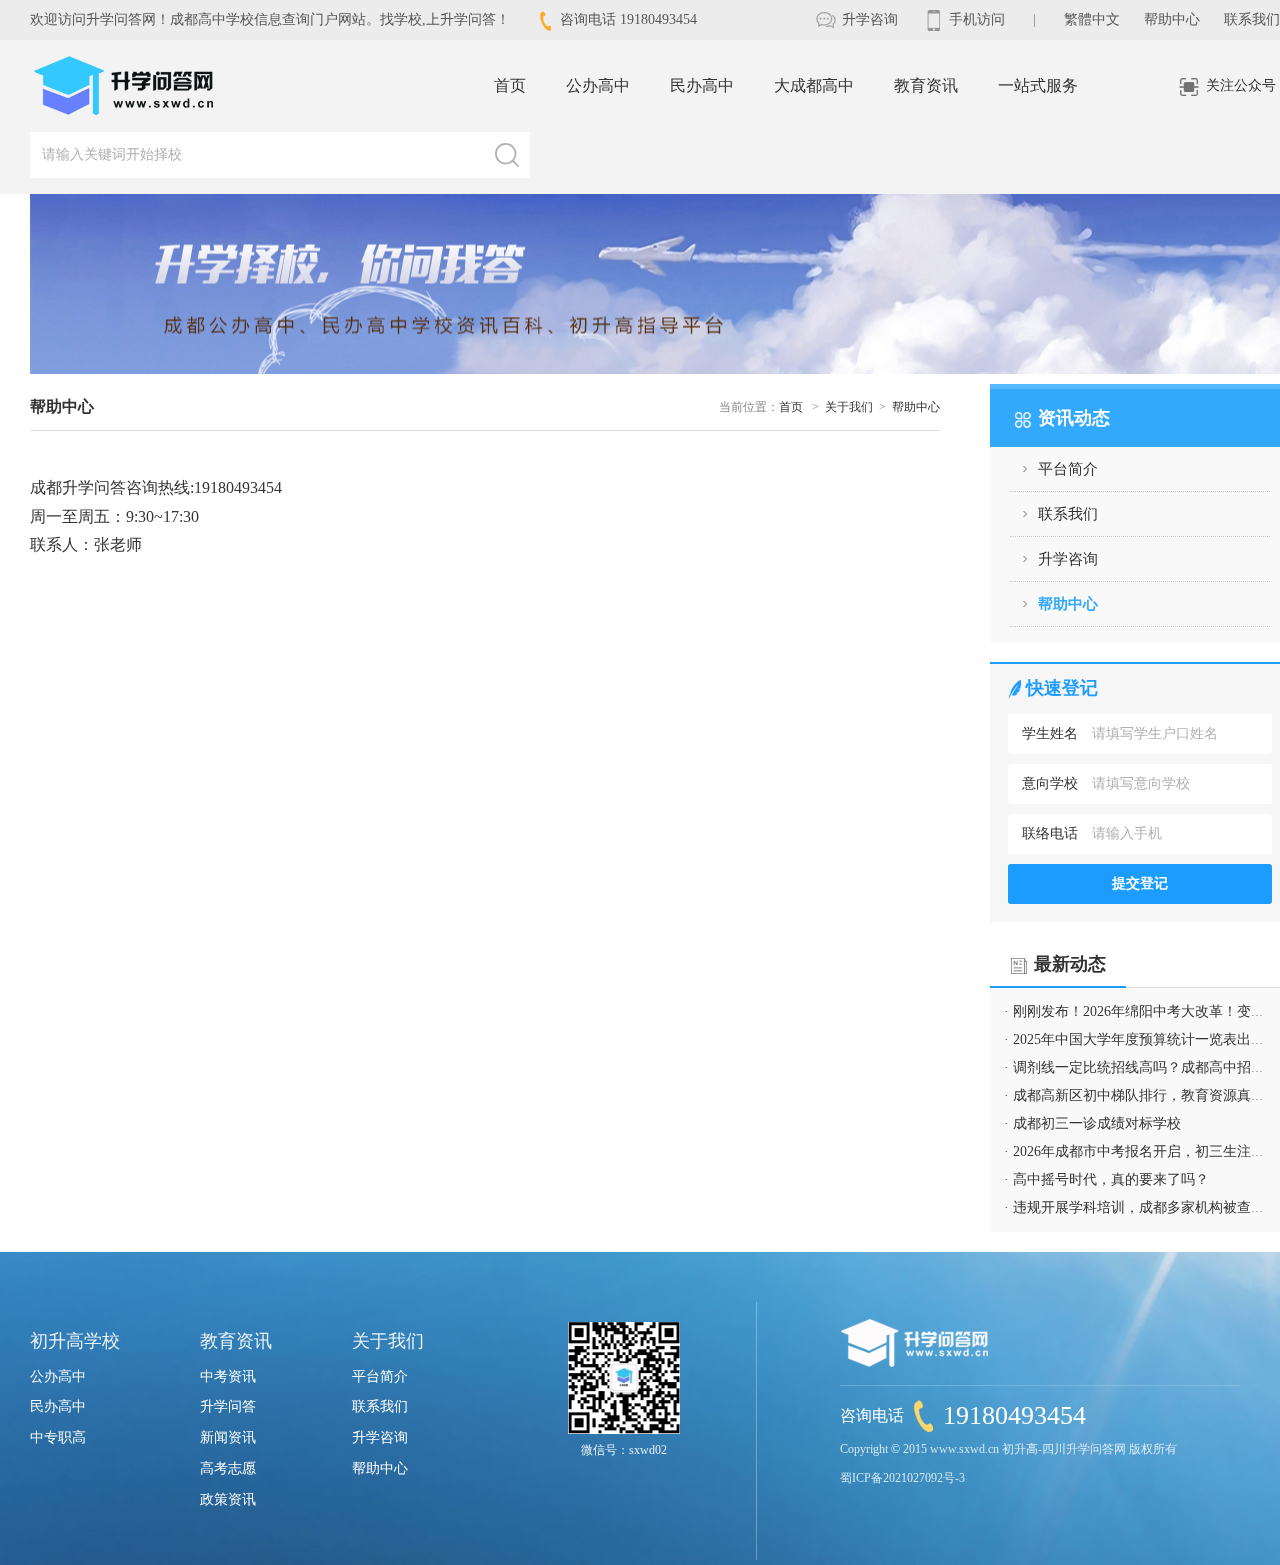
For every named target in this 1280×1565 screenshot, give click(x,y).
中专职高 (58, 1437)
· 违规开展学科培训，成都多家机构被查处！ (1141, 1207)
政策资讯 (228, 1499)
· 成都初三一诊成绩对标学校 (1092, 1123)
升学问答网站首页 (125, 85)
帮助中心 (1172, 19)
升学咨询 (868, 19)
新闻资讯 (228, 1437)
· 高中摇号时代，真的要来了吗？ (1106, 1179)
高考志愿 (228, 1468)
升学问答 (228, 1406)
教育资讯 (926, 85)
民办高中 (702, 85)
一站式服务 (1038, 85)
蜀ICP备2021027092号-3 (902, 1478)
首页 (510, 85)
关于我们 (849, 407)
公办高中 (598, 85)
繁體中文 (1092, 19)
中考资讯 (228, 1376)
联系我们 (1252, 19)
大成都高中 (814, 85)
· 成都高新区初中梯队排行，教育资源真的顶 (1141, 1095)
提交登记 (1140, 883)
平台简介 (1068, 469)
